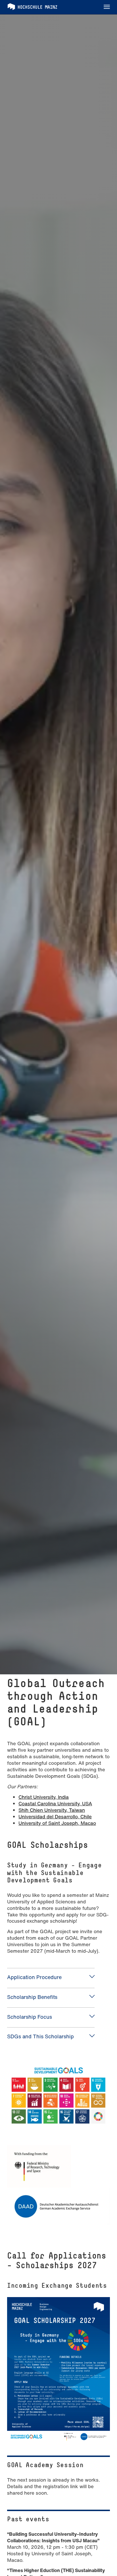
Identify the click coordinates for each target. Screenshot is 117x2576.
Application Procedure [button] (34, 1977)
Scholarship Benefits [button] (32, 1997)
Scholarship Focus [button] (30, 2017)
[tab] (51, 1977)
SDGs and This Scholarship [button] (40, 2036)
